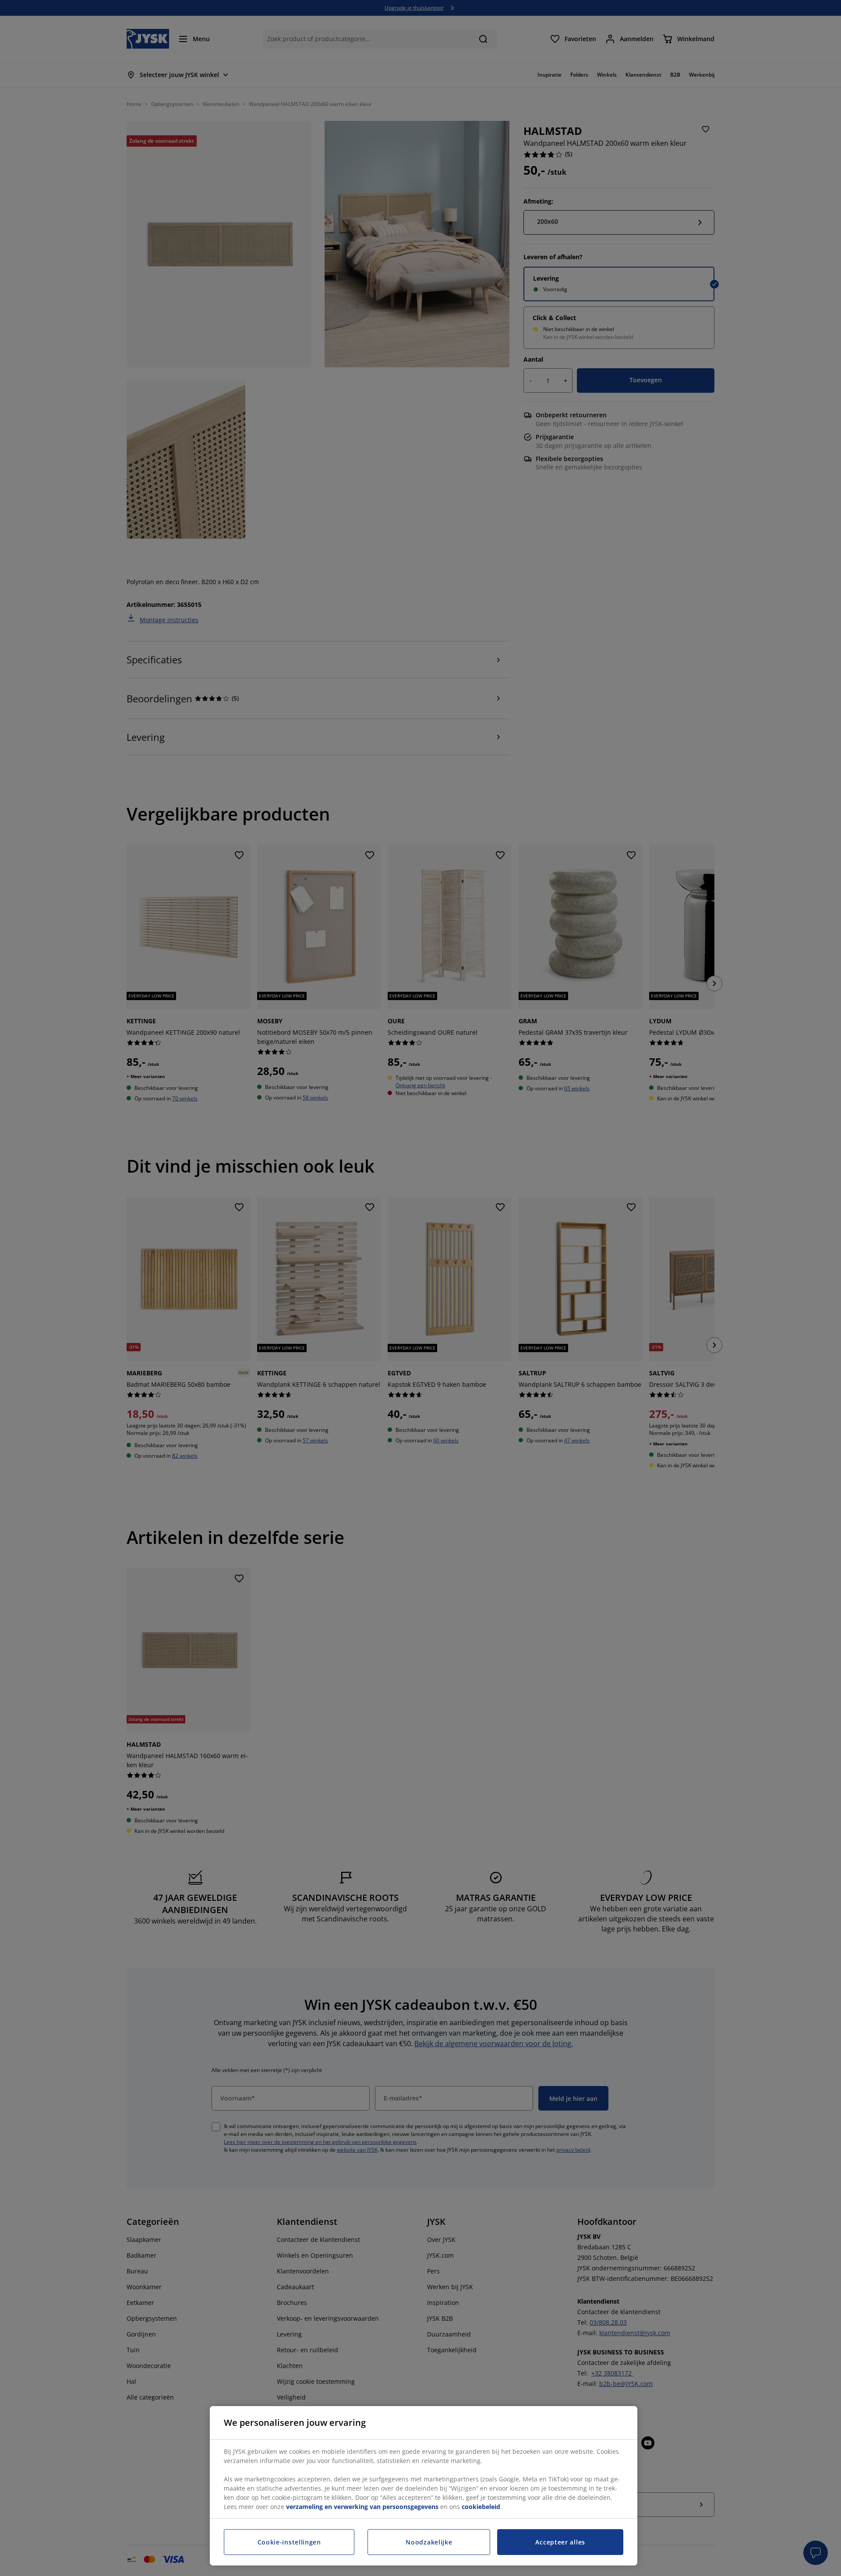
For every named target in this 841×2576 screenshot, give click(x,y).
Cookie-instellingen (289, 2542)
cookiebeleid (481, 2507)
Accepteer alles (560, 2542)
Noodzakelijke (429, 2542)
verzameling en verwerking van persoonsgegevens (362, 2507)
